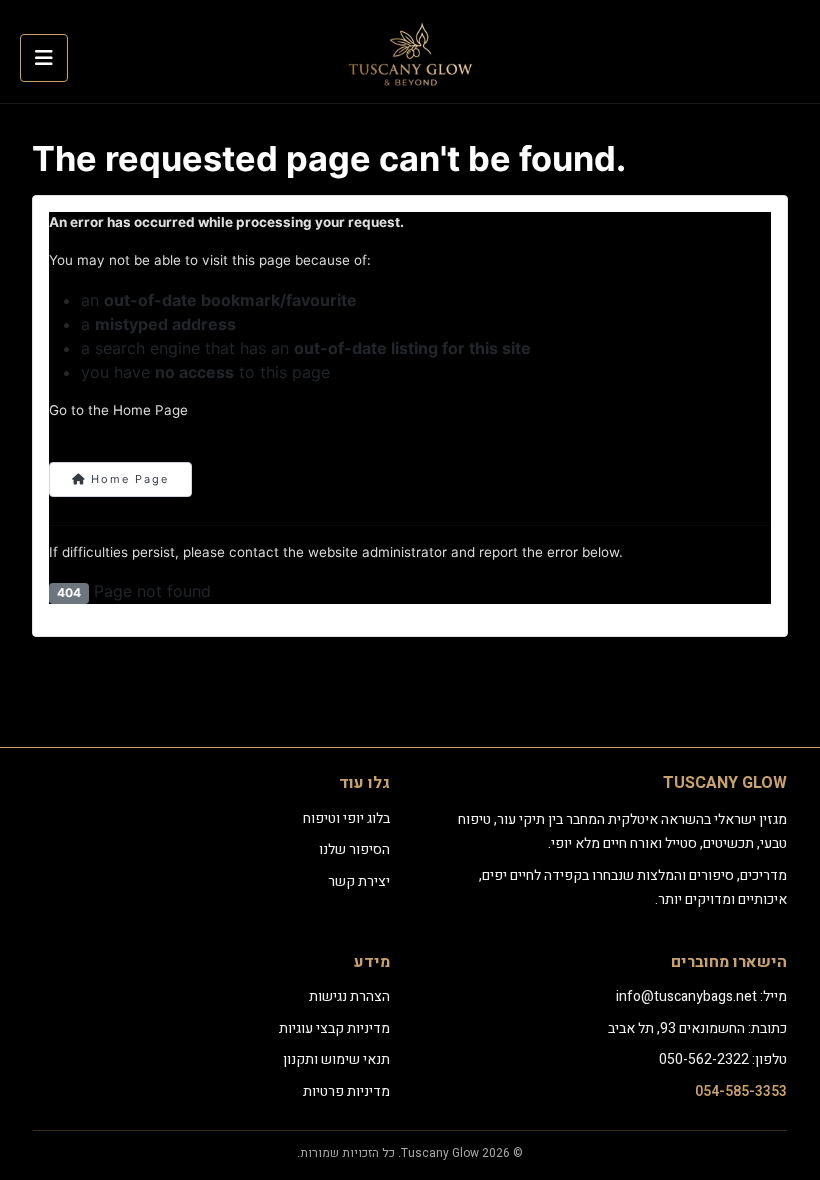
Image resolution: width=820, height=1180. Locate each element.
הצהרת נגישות (349, 996)
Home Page (127, 479)
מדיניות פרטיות (346, 1091)
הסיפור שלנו (354, 849)
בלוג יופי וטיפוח (346, 818)
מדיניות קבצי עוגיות (334, 1028)
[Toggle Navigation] (44, 58)
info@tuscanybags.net (686, 996)
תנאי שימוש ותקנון (336, 1059)
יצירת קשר (359, 881)
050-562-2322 (704, 1059)
